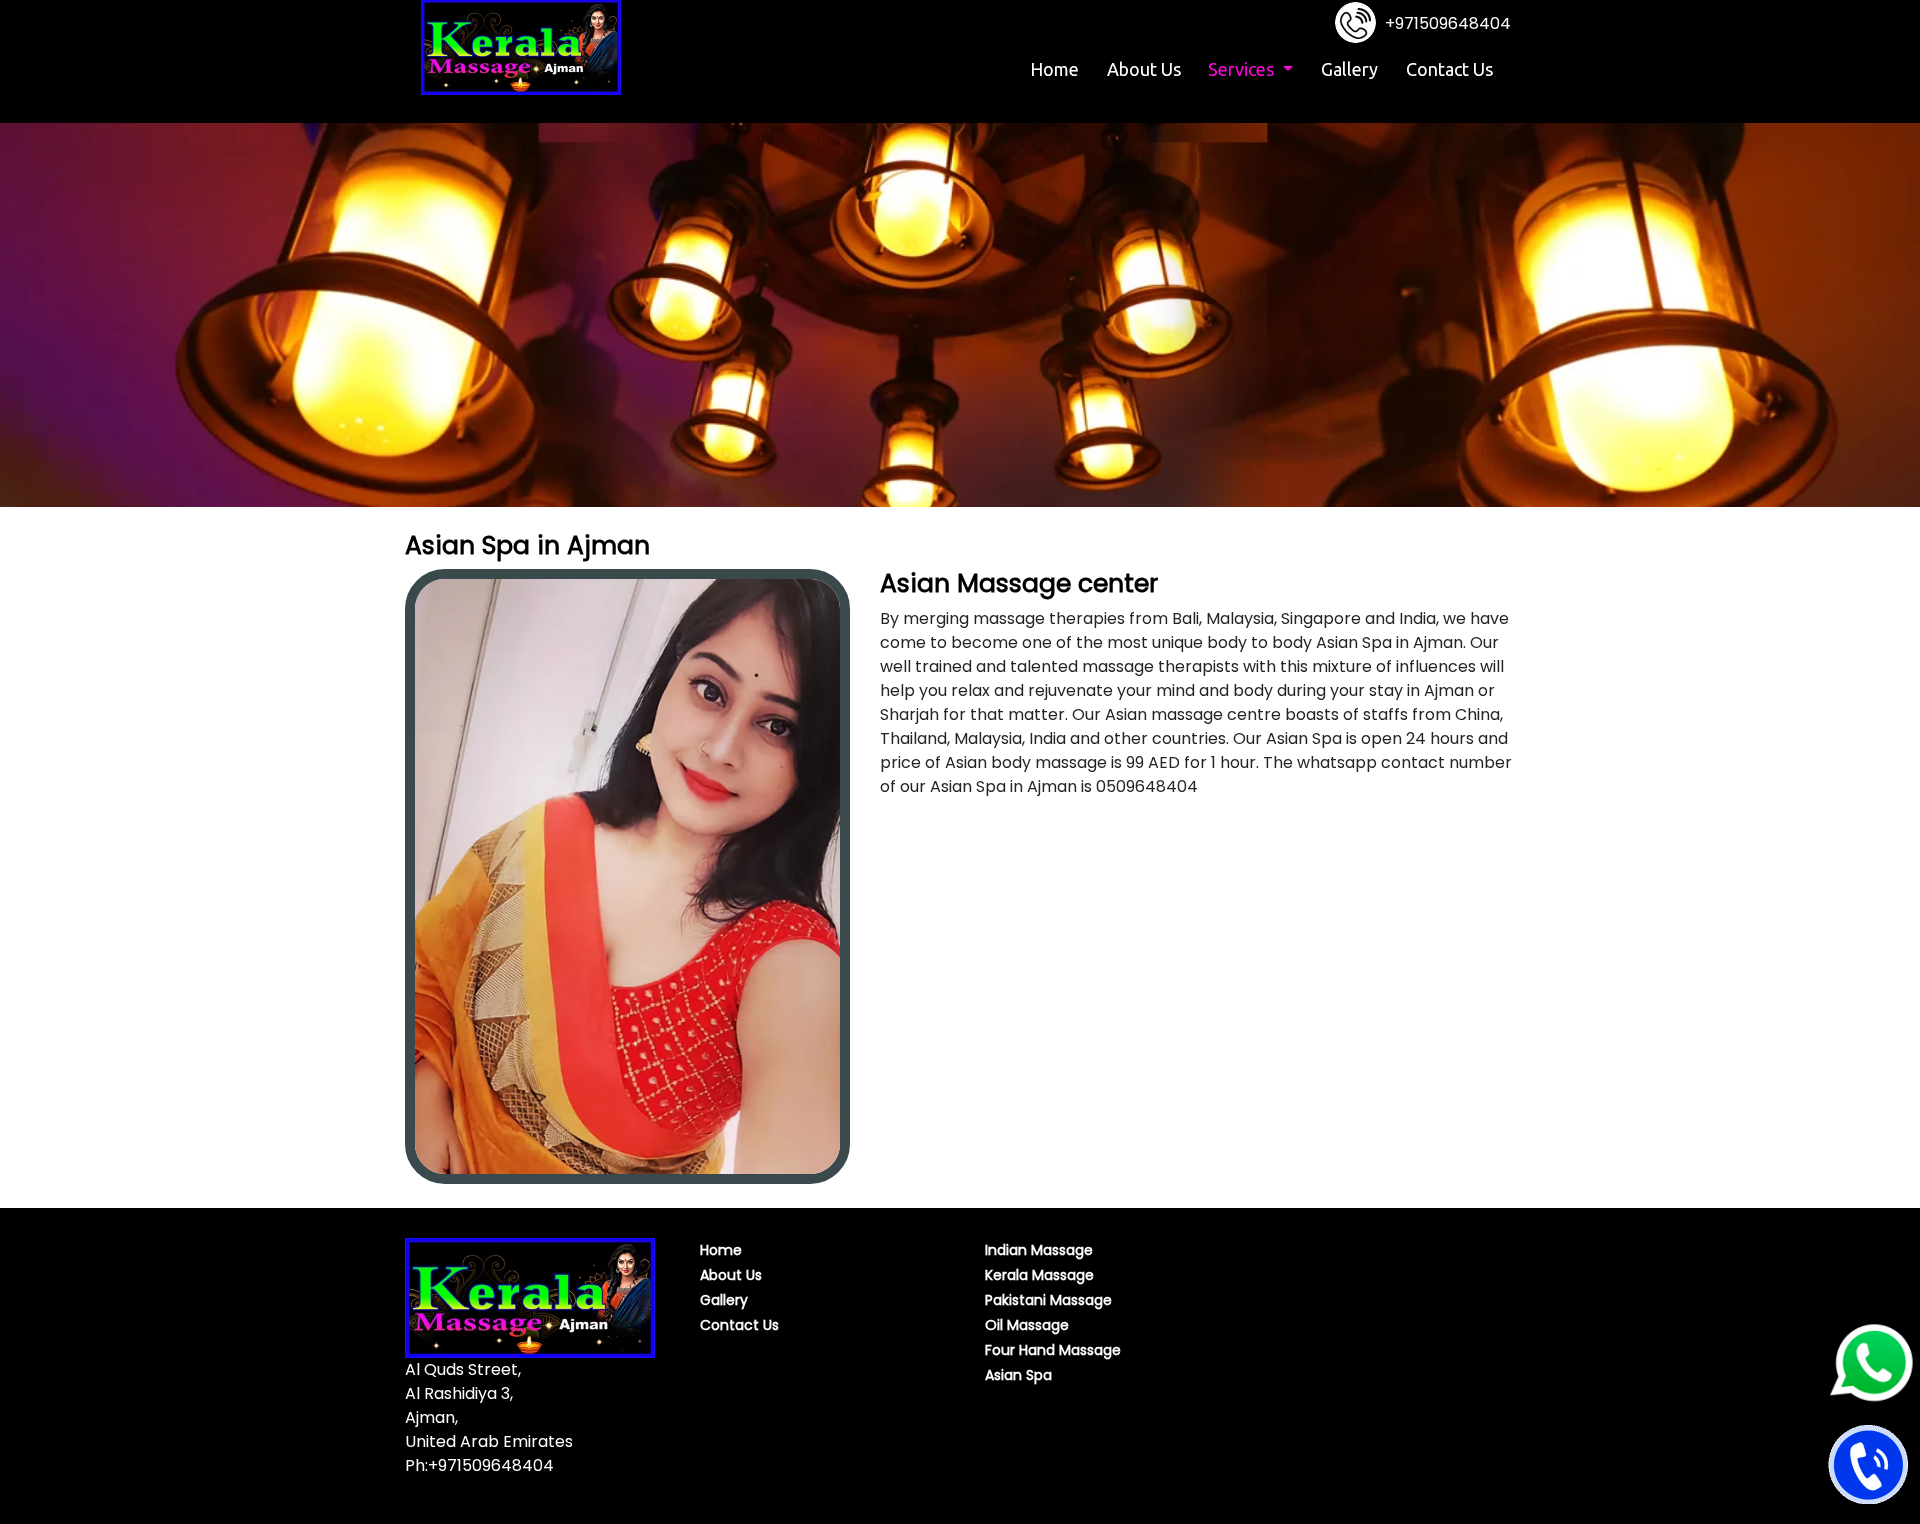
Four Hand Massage (1053, 1350)
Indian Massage (1039, 1250)
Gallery (1349, 69)
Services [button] (1243, 69)
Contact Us (1449, 69)
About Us (1144, 69)
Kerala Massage (1039, 1275)
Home (1057, 69)
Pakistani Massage (1048, 1300)
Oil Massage (1027, 1325)
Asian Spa (1018, 1375)
